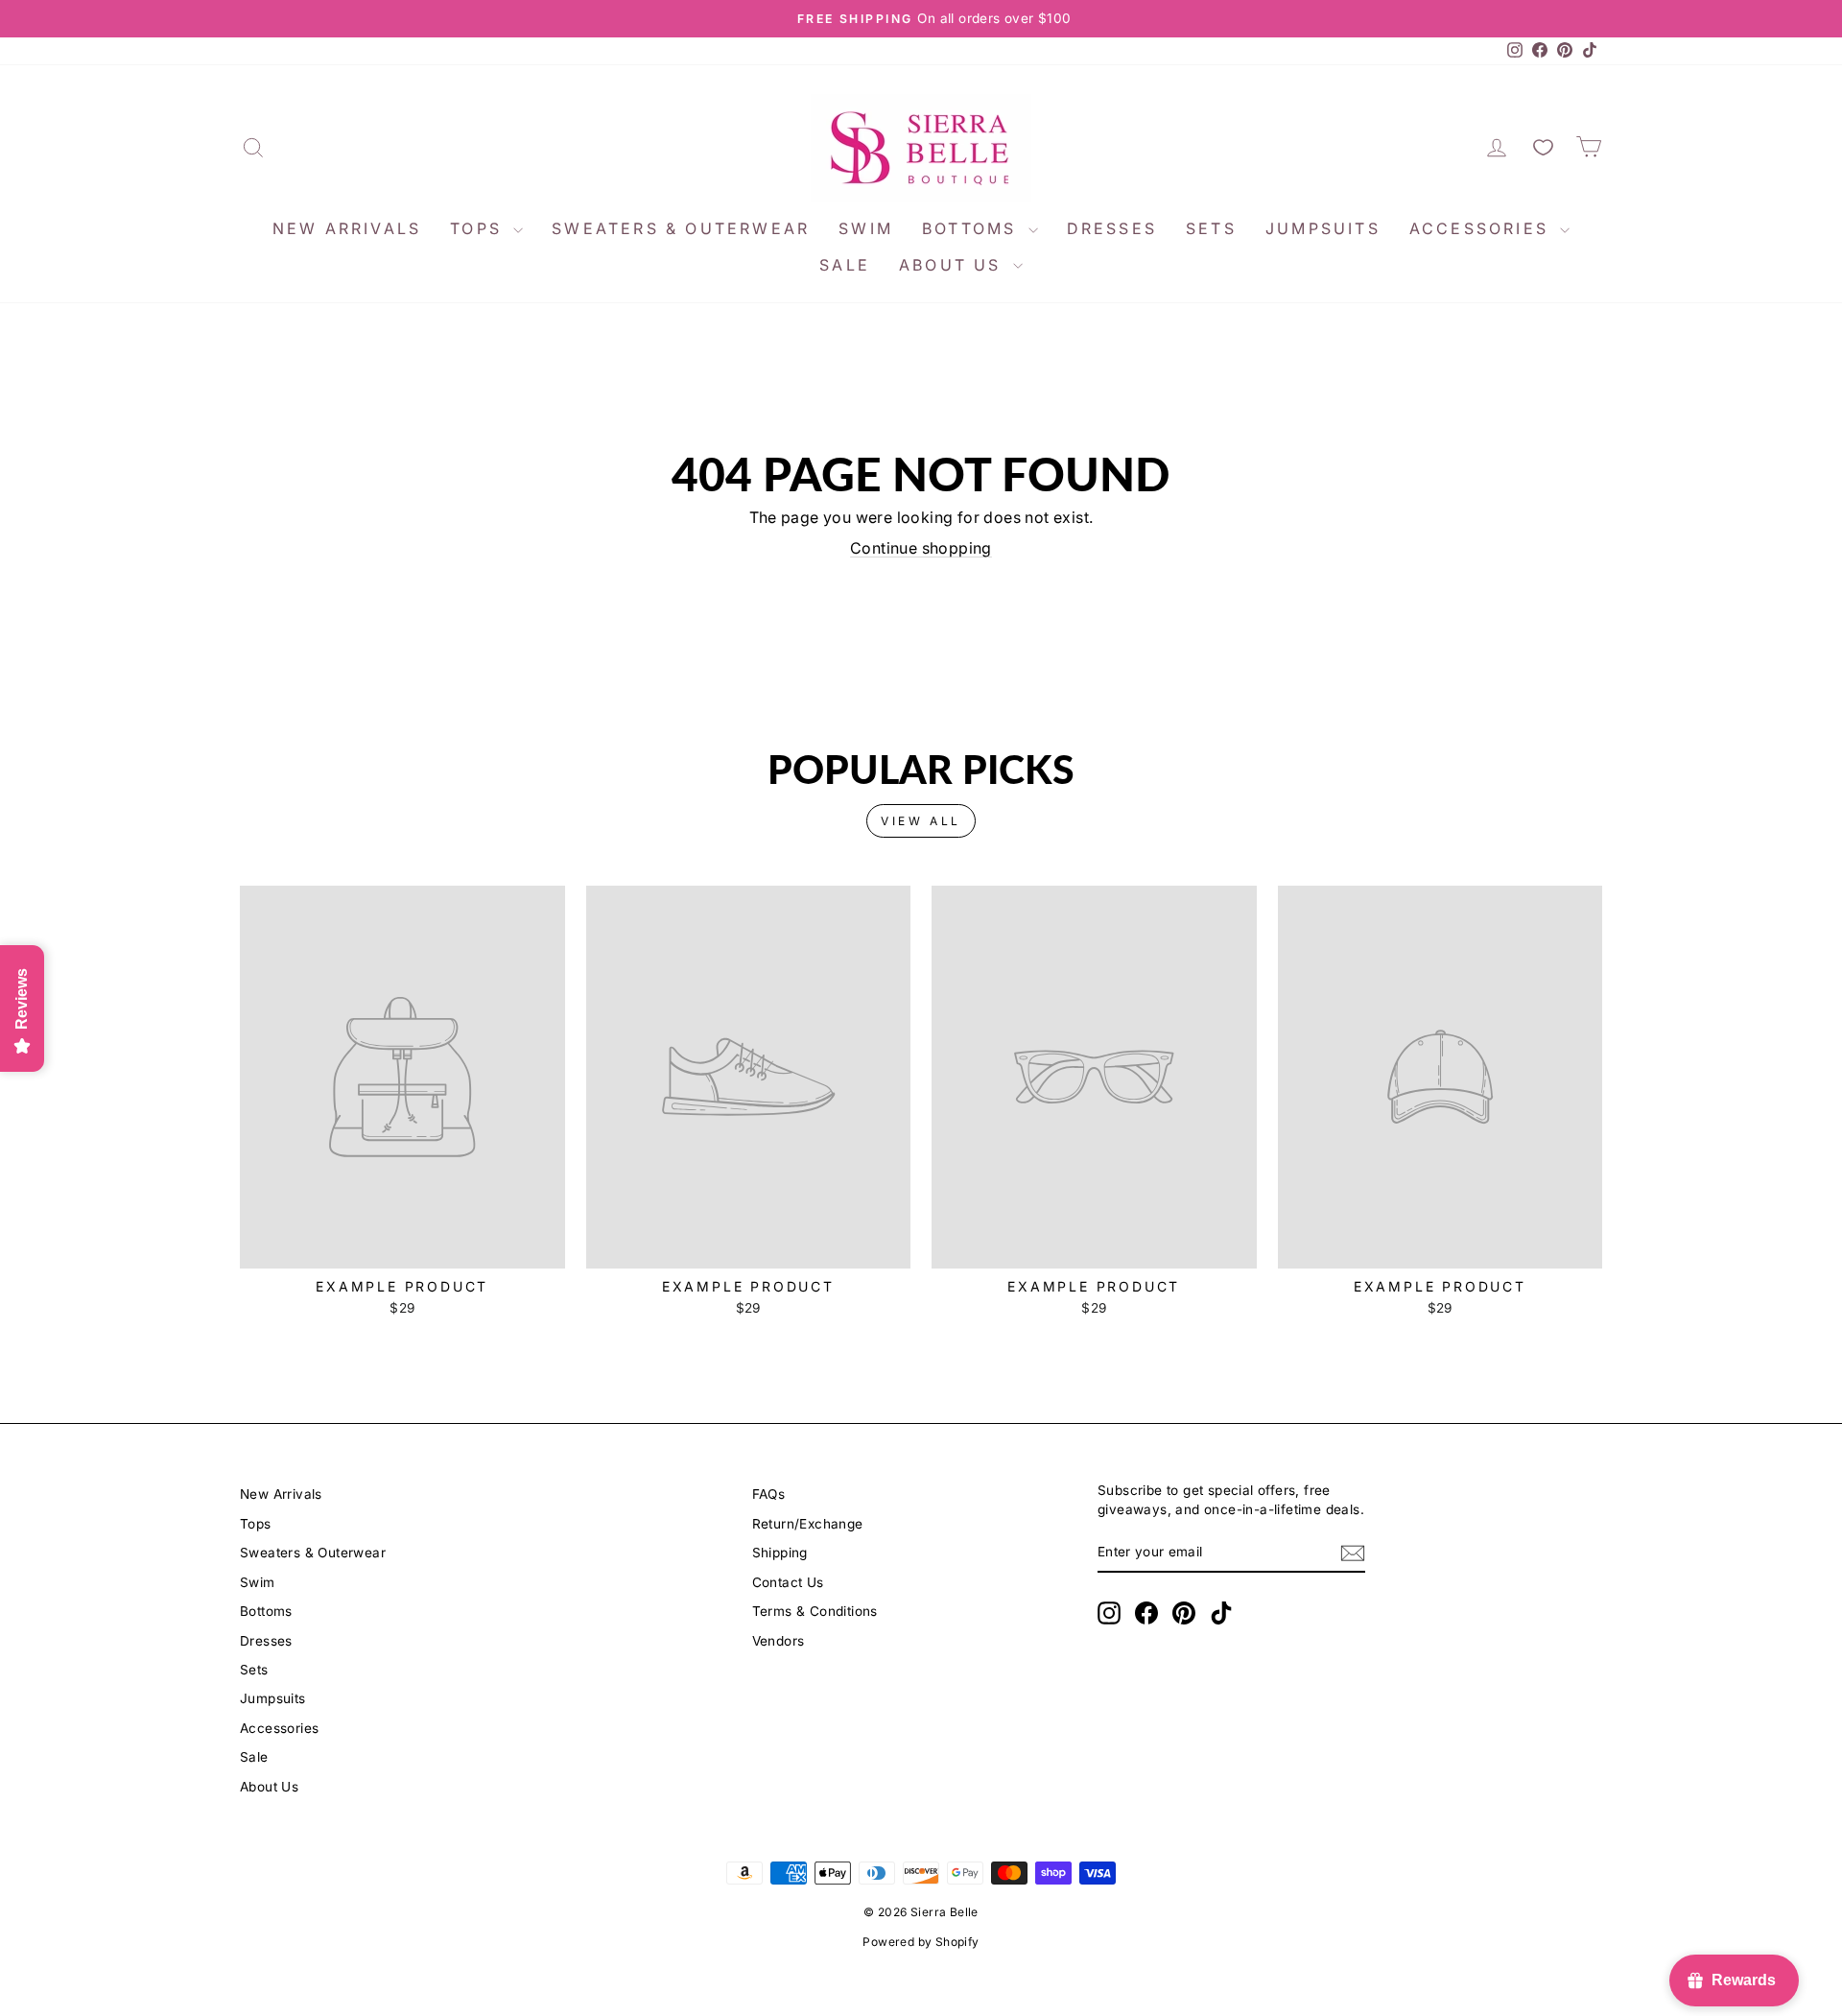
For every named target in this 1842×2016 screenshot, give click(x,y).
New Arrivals (347, 228)
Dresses (1112, 228)
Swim (866, 228)
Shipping (780, 1553)
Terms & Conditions (815, 1611)
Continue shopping (921, 548)
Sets (1211, 228)
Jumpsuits (1323, 228)
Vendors (779, 1641)
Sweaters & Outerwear (681, 228)
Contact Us (788, 1582)
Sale (845, 265)
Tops (479, 228)
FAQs (769, 1494)
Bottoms (973, 228)
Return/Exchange (808, 1524)
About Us (954, 265)
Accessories (1482, 228)
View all (921, 821)
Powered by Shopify (921, 1942)
